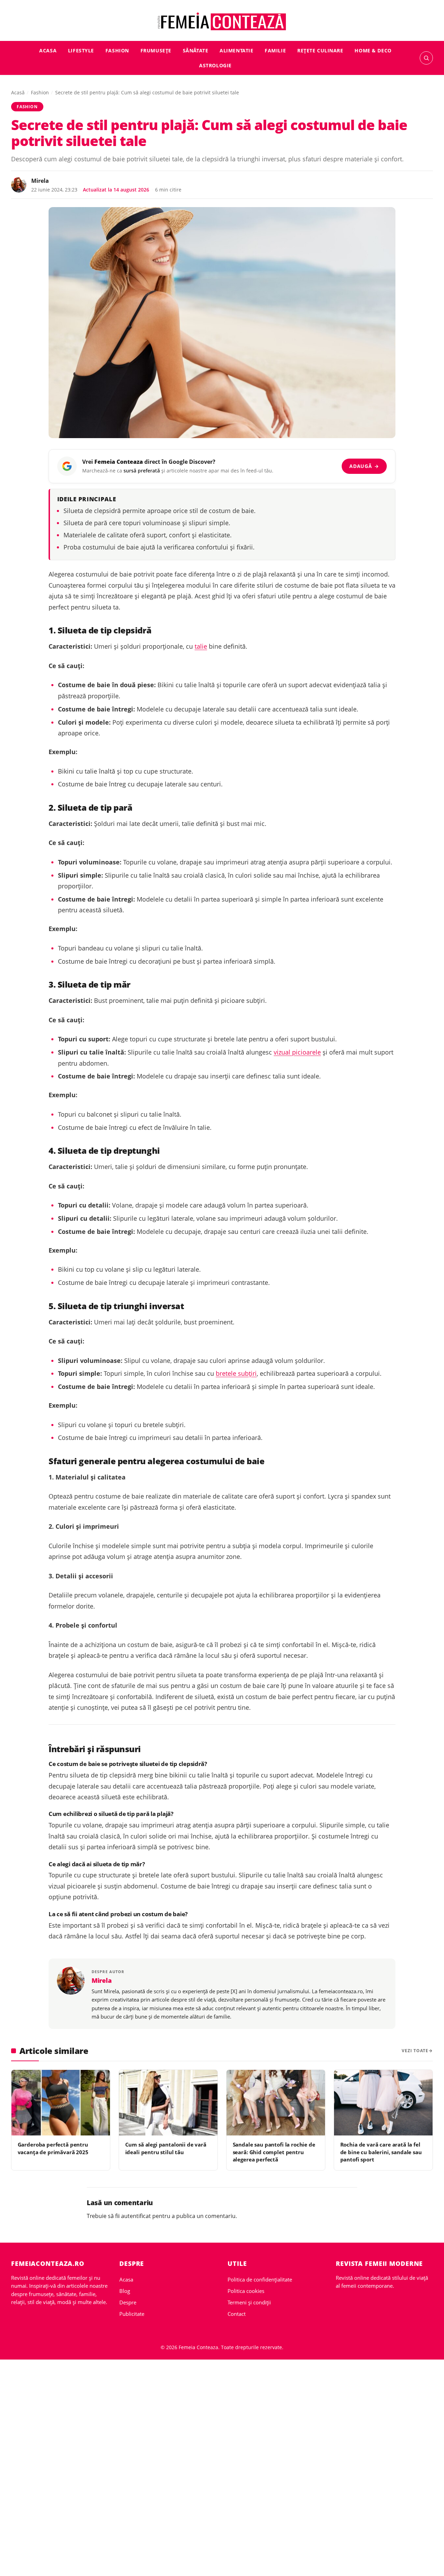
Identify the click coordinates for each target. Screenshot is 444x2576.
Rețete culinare (320, 50)
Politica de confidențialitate (260, 2279)
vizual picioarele (297, 1052)
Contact (237, 2314)
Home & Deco (373, 50)
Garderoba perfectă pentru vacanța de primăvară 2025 (53, 2148)
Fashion (117, 50)
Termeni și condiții (249, 2302)
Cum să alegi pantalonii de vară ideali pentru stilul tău (166, 2148)
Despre (128, 2302)
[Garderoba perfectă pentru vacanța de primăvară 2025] (61, 2103)
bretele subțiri (236, 1373)
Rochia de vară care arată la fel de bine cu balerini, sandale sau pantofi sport (381, 2152)
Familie (275, 50)
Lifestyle (81, 50)
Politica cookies (246, 2291)
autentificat (136, 2216)
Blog (125, 2291)
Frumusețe (156, 50)
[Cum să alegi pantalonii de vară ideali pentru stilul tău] (168, 2103)
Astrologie (215, 65)
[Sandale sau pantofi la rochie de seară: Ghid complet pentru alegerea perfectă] (276, 2103)
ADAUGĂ (364, 466)
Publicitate (132, 2314)
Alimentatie (236, 50)
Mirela (40, 181)
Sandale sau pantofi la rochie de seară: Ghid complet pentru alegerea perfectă (274, 2152)
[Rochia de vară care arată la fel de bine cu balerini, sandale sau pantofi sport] (383, 2103)
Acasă (18, 92)
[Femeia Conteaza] (222, 22)
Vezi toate (415, 2051)
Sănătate (196, 50)
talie (201, 646)
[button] (426, 58)
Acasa (48, 50)
